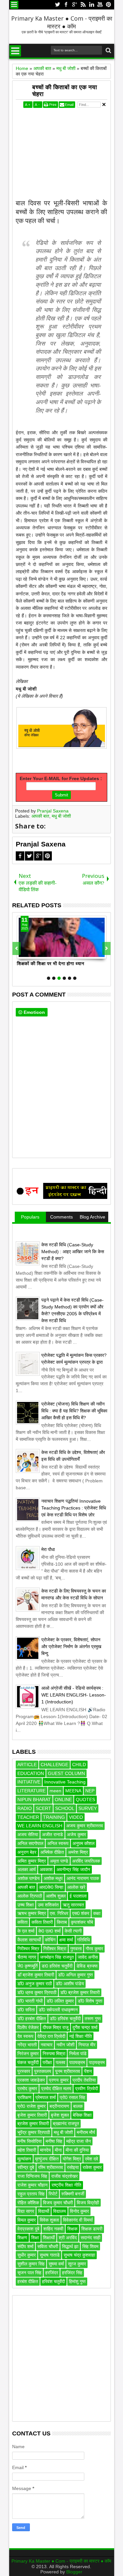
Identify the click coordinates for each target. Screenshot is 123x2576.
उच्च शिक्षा (26, 1905)
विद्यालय (60, 2211)
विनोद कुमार (79, 2211)
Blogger (74, 2572)
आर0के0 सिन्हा (51, 1887)
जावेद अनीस (88, 1957)
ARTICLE (27, 1765)
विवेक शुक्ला (49, 2220)
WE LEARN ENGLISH (40, 1826)
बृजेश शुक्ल (60, 2115)
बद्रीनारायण (59, 2106)
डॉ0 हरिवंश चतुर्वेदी (65, 2019)
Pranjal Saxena (53, 811)
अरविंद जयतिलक (86, 1861)
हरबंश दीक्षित (28, 2281)
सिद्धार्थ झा (70, 2246)
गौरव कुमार (94, 1949)
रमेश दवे (92, 2159)
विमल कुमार (27, 2220)
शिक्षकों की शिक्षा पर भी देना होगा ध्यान (51, 964)
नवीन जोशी (65, 2045)
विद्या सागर (26, 2211)
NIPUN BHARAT (34, 1800)
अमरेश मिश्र (78, 1852)
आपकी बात (40, 816)
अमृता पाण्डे (59, 1861)
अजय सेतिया (28, 1834)
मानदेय (45, 2150)
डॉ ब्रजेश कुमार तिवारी (36, 1975)
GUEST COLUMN (66, 1773)
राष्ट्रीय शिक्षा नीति (66, 2185)
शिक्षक (72, 2229)
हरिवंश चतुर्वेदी (53, 2281)
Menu (14, 5)
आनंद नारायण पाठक (83, 1878)
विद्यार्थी (44, 2211)
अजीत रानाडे (52, 1834)
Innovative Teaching (65, 1782)
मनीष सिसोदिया (30, 2141)
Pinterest (109, 5)
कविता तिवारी (42, 1922)
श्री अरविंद (68, 2238)
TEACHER (28, 1817)
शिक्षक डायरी (92, 2229)
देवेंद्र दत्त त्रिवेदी (51, 2036)
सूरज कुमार (77, 2264)
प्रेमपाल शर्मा (46, 2097)
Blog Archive (92, 1217)
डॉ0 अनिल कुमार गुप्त (75, 1975)
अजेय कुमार (76, 1834)
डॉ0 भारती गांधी (30, 2001)
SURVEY (88, 1808)
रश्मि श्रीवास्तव (51, 2167)
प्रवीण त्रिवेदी (87, 2089)
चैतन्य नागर (27, 1957)
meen (55, 1791)
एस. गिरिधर (59, 1913)
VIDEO (76, 1817)
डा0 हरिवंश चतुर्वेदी (57, 1966)
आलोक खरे (76, 1887)
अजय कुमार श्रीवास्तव (85, 1826)
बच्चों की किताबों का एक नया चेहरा (65, 91)
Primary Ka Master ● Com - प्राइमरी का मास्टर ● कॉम (62, 22)
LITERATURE (31, 1791)
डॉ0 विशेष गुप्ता (90, 2001)
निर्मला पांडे (78, 2054)
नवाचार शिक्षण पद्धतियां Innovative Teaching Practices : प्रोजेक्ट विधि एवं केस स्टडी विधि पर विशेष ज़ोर (74, 1508)
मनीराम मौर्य (86, 2132)
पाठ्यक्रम (97, 2062)
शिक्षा (35, 2238)
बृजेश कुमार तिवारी (32, 2115)
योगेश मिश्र (72, 2159)
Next (17, 948)
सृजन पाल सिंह (29, 2273)
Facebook (66, 5)
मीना (58, 2150)
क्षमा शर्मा (66, 1940)
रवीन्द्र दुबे (26, 2167)
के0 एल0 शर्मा (50, 1931)
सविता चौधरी (48, 2246)
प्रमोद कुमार (27, 2089)
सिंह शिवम (90, 2246)
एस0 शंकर (81, 1913)
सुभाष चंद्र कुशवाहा (79, 2255)
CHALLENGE (54, 1765)
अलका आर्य (27, 1869)
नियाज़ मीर (87, 2045)
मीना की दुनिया (77, 2150)
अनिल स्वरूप (58, 1843)
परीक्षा (47, 2062)
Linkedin (92, 5)
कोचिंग (50, 1940)
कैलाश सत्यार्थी (29, 1940)
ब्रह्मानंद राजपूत (66, 2124)
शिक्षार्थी (49, 2238)
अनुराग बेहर (27, 1852)
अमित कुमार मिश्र (32, 1861)
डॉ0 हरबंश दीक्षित (32, 2019)
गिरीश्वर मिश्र (28, 1949)
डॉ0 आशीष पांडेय (70, 1984)
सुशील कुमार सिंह (31, 2264)
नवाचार (47, 2045)
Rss (83, 5)
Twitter (57, 5)
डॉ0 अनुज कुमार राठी (35, 1984)
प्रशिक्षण (24, 2097)
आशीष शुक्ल (56, 1896)
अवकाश (46, 1869)
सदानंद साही (91, 2238)
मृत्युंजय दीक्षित (47, 2159)
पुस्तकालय (43, 2071)
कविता (22, 1922)
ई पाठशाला (78, 1896)
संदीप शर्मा (25, 2246)
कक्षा (97, 1913)
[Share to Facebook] (22, 954)
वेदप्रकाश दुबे (28, 2229)
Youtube (100, 5)
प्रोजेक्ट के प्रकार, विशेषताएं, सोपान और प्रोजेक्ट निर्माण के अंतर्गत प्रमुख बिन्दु (71, 1646)
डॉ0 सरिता (26, 2010)
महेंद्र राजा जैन (79, 2141)
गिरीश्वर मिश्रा (55, 1949)
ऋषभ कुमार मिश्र (32, 1913)
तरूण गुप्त (93, 2019)
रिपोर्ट (53, 2194)
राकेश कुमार (92, 2167)
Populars (30, 1217)
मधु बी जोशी (61, 816)
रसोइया (73, 2167)
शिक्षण (22, 2238)
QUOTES (85, 1800)
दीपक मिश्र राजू (56, 2027)
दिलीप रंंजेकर (28, 2027)
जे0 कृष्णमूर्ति (28, 1966)
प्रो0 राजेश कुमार (31, 2106)
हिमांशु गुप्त (77, 2281)
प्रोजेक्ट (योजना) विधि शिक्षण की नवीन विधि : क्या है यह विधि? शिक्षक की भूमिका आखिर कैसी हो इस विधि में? (74, 1411)
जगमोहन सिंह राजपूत (57, 1957)
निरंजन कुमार (28, 2054)
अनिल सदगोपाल (30, 1843)
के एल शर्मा (26, 1931)
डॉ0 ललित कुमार (60, 2001)
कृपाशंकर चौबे (82, 1922)
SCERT (43, 1808)
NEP (90, 1791)
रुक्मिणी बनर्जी (73, 2194)
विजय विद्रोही (88, 2203)
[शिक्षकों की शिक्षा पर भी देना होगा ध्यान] (62, 937)
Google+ (74, 5)
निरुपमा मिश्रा (54, 2054)
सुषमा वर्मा (56, 2264)
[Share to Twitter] (29, 954)
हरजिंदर (52, 2273)
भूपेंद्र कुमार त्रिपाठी (34, 2132)
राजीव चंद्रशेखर (64, 2176)
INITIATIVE (29, 1782)
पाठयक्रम (77, 2062)
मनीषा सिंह (54, 2141)
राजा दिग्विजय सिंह (32, 2176)
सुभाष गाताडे (50, 2255)
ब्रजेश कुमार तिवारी (33, 2124)
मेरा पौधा (48, 1549)
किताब (62, 1922)
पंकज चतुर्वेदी (28, 2062)
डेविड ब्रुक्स (87, 1966)
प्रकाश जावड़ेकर (31, 2080)
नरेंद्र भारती (27, 2045)
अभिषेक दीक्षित (52, 1852)
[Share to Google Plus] (36, 954)
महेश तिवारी (27, 2150)
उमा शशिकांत (48, 1905)
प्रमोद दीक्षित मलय (56, 2089)
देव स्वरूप (25, 2036)
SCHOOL (65, 1808)
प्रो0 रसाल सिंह (72, 2097)
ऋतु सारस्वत (73, 1905)
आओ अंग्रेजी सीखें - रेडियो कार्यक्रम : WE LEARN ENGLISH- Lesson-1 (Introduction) (74, 1695)
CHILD (79, 1765)
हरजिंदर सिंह (72, 2273)
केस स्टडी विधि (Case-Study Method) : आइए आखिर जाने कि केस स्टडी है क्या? (73, 1252)
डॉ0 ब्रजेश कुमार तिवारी (80, 1992)
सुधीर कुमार (27, 2255)
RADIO (25, 1808)
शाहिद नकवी (53, 2229)
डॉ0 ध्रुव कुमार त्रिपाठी (37, 1992)
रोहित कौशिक (28, 2203)
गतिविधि (83, 1940)
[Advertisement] (62, 158)
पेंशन (88, 2071)
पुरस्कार (24, 2071)
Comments (61, 1217)
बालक (78, 2106)
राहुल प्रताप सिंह (31, 2194)
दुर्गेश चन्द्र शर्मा (85, 2027)
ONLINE (63, 1800)
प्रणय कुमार (59, 2080)
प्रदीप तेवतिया (84, 2080)
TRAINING (54, 1817)
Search (108, 51)
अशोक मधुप (53, 1878)
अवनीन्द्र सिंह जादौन (73, 1869)
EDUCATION (31, 1773)
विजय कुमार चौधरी (58, 2203)
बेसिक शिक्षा (82, 2115)
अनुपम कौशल (83, 1843)
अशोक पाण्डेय (29, 1878)
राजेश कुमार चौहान (32, 2185)
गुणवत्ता (76, 1949)
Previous (106, 948)
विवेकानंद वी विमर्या (78, 2220)
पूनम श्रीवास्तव (68, 2071)
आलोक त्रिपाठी (30, 1896)
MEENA (73, 1791)
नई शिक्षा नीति (81, 2036)
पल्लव (61, 2062)
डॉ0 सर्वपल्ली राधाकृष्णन (58, 2010)
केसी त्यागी (73, 1931)
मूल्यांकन (24, 2159)
